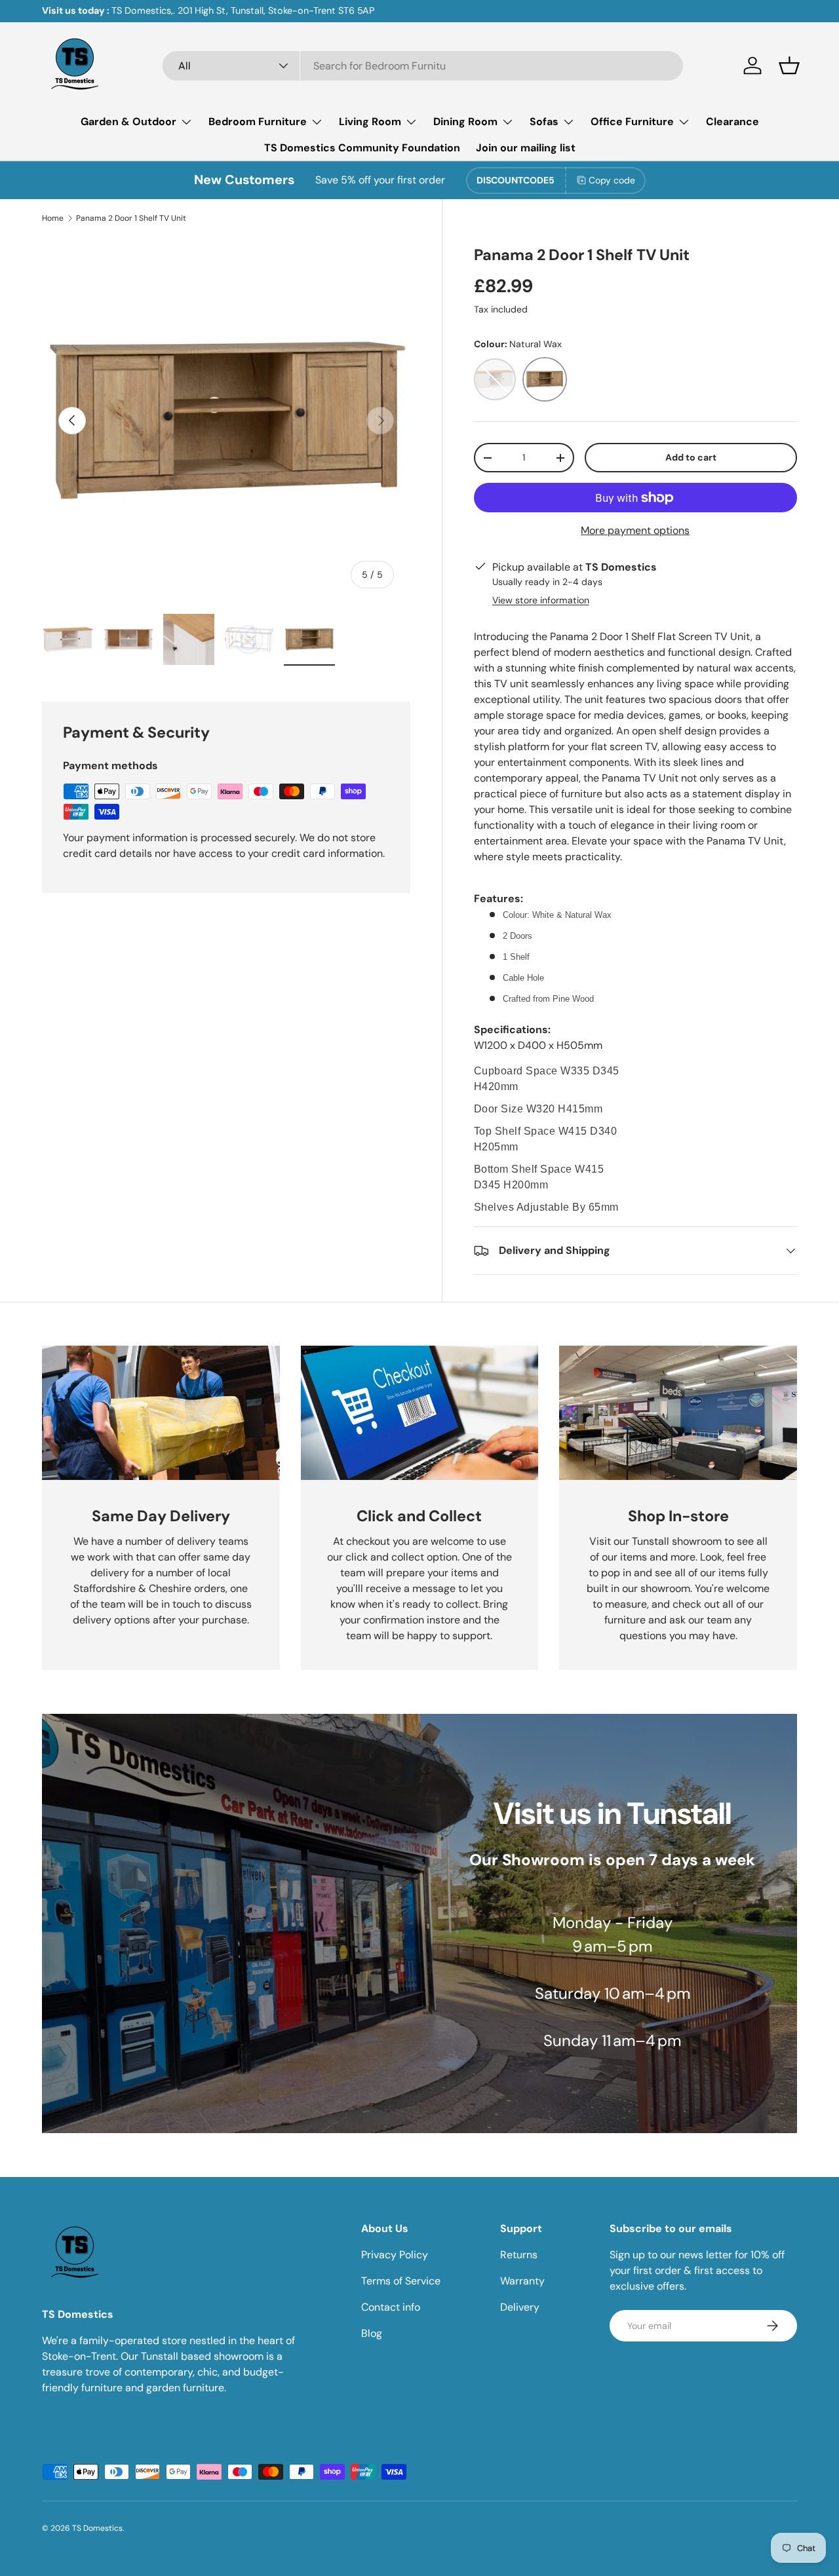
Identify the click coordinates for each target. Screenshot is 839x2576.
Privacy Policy (395, 2255)
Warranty (522, 2281)
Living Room (370, 122)
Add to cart (691, 457)
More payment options (635, 530)
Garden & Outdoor (128, 122)
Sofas (544, 122)
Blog (372, 2333)
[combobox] (423, 66)
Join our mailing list (526, 148)
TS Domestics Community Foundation (362, 148)
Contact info (391, 2307)
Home (53, 218)
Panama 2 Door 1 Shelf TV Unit (131, 218)
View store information (541, 600)
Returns (519, 2255)
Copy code (612, 180)
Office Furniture (632, 122)
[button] (789, 66)
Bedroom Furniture (258, 122)
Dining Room (465, 122)
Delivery (520, 2307)
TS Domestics (97, 2528)
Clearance (732, 122)
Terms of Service (401, 2281)
